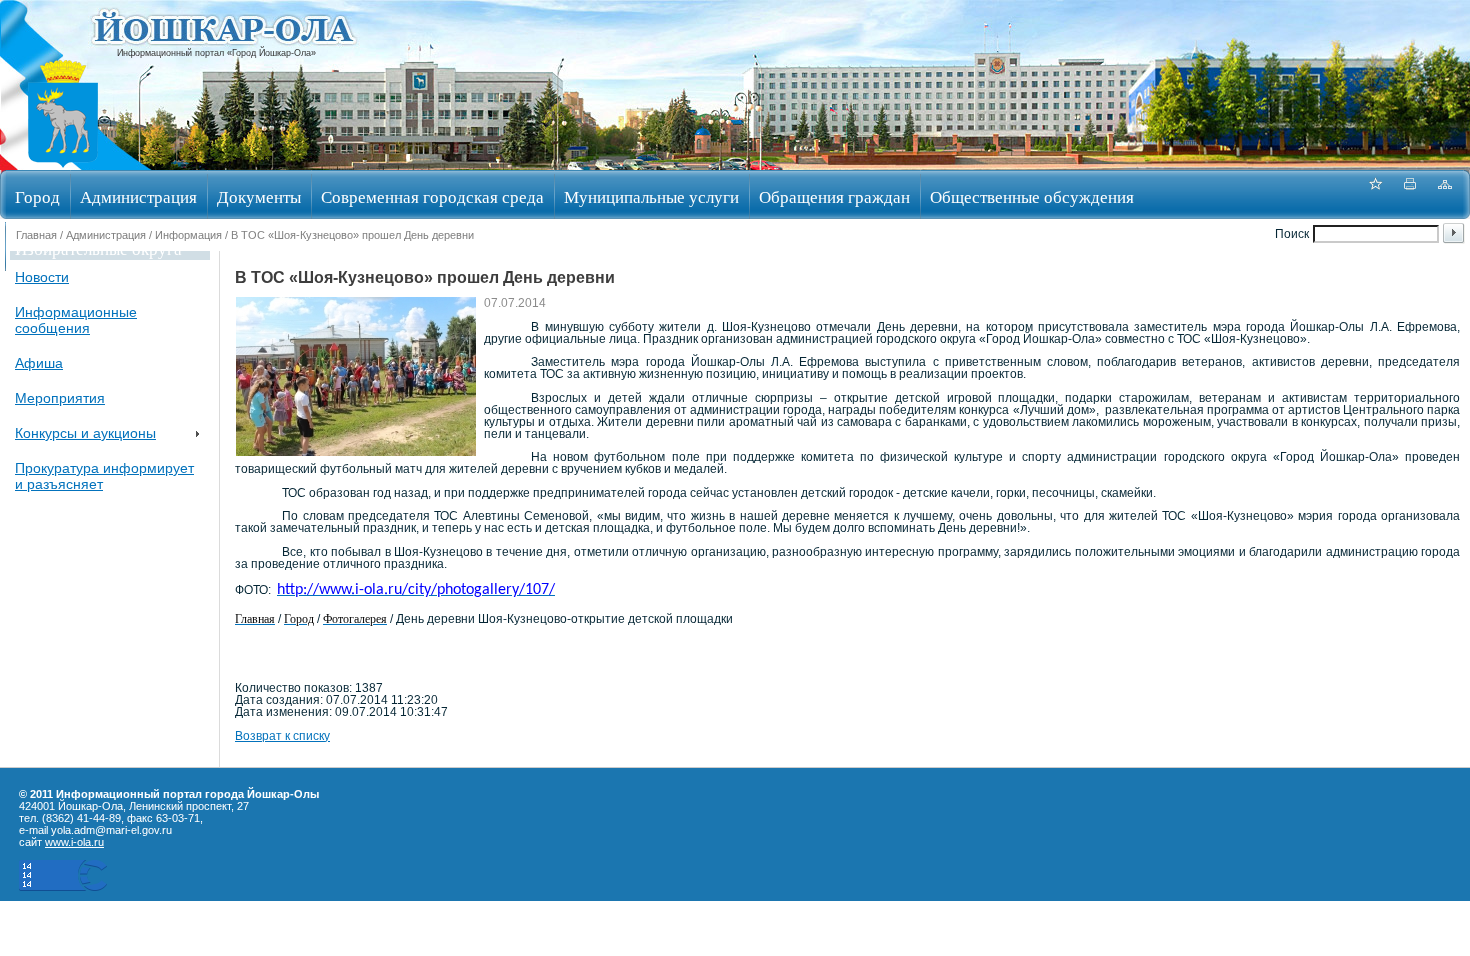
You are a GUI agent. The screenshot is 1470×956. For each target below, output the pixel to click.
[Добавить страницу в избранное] (1375, 194)
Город (37, 196)
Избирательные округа (98, 248)
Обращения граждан (834, 196)
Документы (259, 196)
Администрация (138, 196)
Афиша (39, 363)
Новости (42, 277)
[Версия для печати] (1410, 194)
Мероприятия (60, 398)
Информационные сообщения (76, 320)
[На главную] (63, 163)
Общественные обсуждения (1032, 196)
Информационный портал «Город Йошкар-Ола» (216, 53)
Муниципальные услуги (651, 196)
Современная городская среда (432, 196)
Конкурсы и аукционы (85, 433)
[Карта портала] (1445, 194)
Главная (36, 235)
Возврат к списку (282, 736)
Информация (188, 235)
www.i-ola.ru (74, 842)
